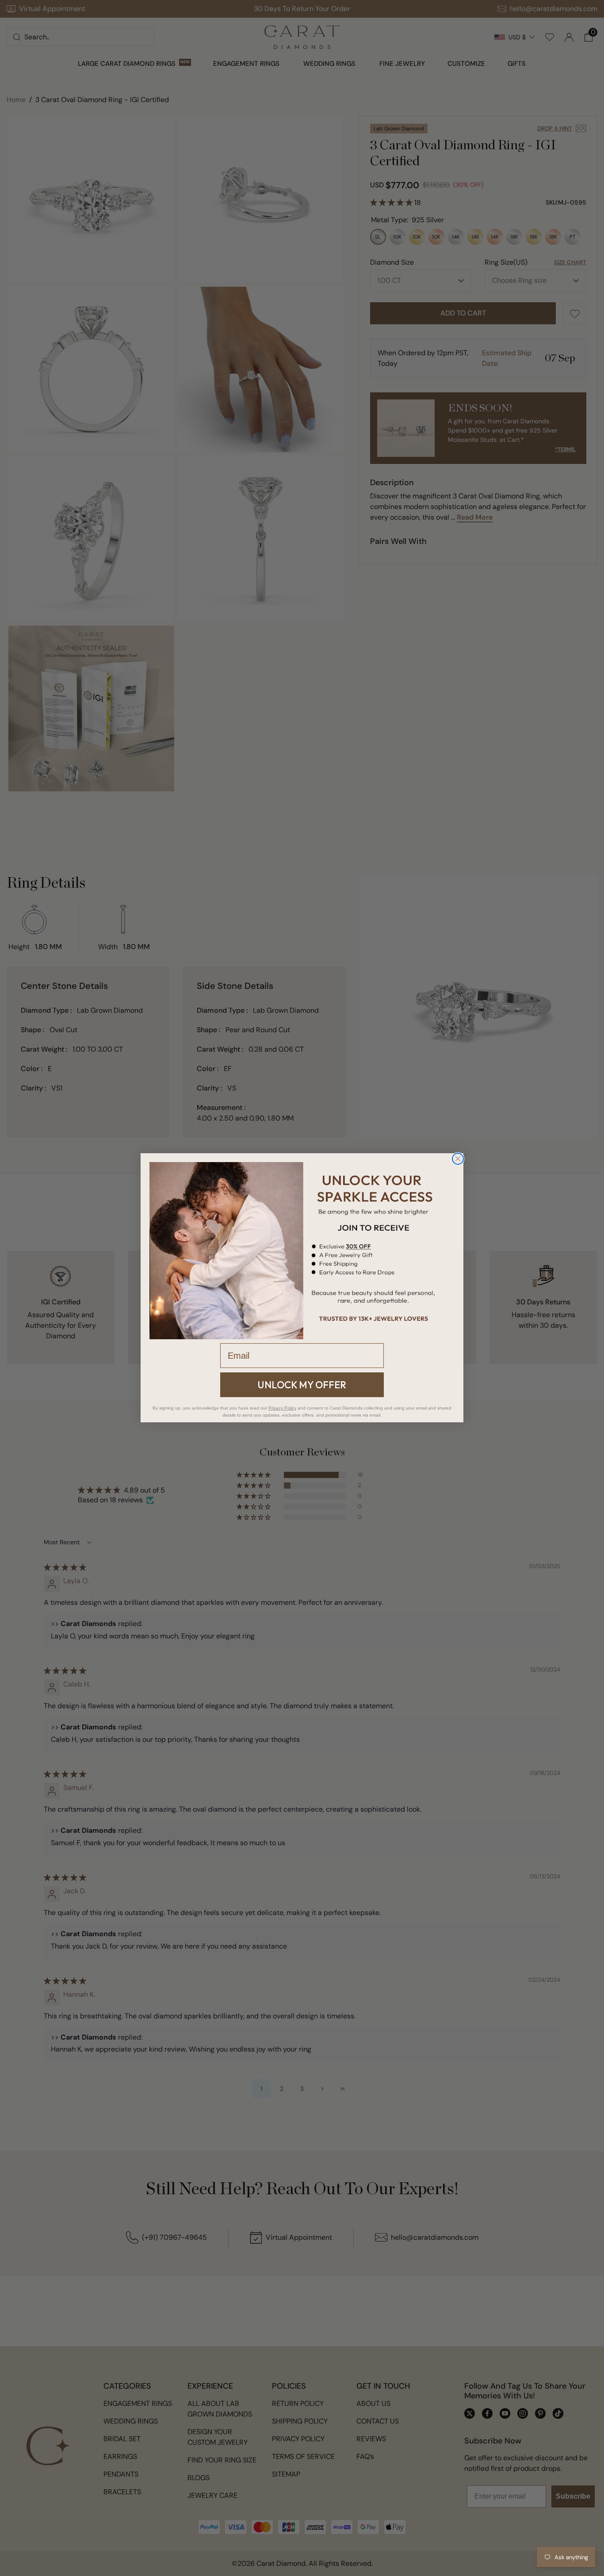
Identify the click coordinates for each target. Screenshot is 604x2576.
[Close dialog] (458, 1159)
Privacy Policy (282, 1408)
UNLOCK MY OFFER (302, 1385)
